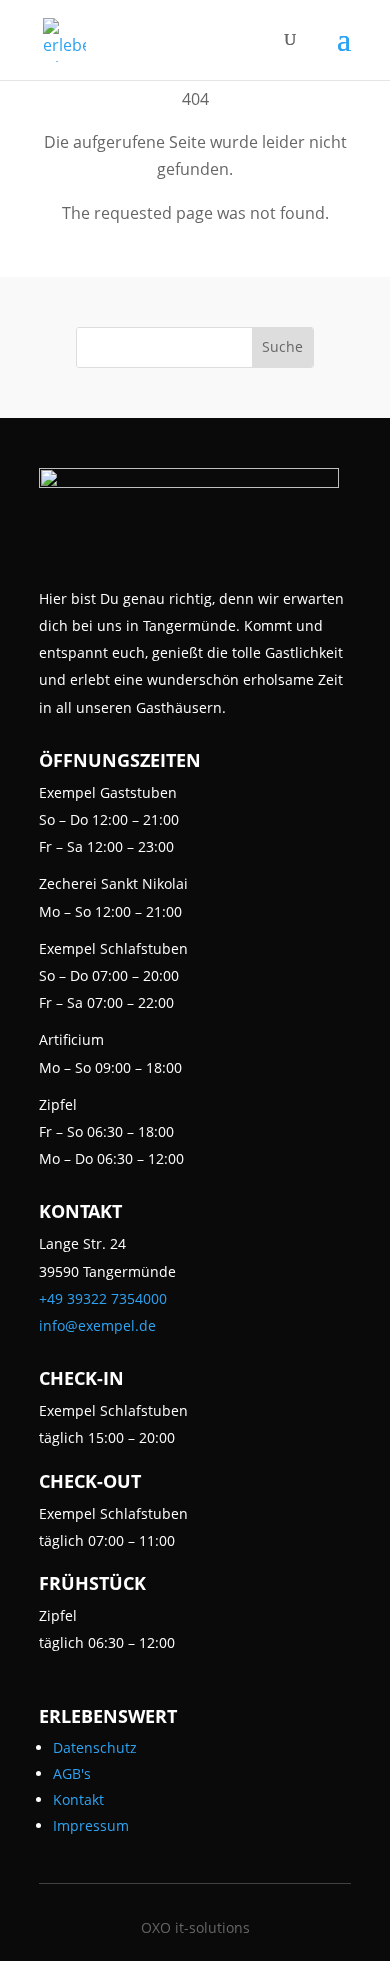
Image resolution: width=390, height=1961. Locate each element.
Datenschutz (95, 1747)
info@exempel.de (97, 1325)
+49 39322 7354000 (103, 1298)
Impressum (91, 1825)
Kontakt (78, 1799)
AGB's (72, 1773)
